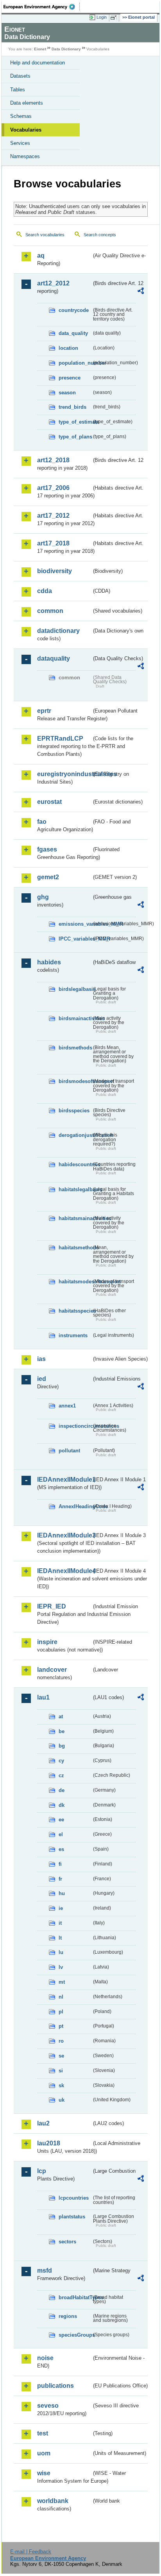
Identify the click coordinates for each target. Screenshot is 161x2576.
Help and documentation (38, 63)
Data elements (27, 103)
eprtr (44, 711)
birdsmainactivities (75, 1018)
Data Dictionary (66, 49)
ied (42, 1379)
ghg (43, 897)
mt (62, 1982)
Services (20, 143)
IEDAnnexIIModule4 (64, 1571)
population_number (75, 363)
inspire (47, 1642)
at (61, 1716)
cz (61, 1775)
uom (44, 2453)
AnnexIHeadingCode (75, 1506)
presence (70, 378)
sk (61, 2085)
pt (61, 2026)
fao (42, 822)
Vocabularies (26, 130)
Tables (18, 90)
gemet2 (48, 877)
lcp (42, 2171)
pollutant (69, 1451)
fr (60, 1879)
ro (61, 2041)
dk (62, 1805)
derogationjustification (75, 1135)
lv (61, 1967)
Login (102, 17)
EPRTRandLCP (60, 738)
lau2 (43, 2123)
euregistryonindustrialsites (64, 774)
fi (60, 1864)
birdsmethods (75, 1048)
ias (41, 1359)
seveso (48, 2406)
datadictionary (58, 631)
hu (62, 1893)
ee (61, 1820)
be (62, 1731)
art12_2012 (53, 283)
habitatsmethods (75, 1248)
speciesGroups (75, 2335)
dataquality (54, 658)
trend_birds (72, 407)
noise (45, 2358)
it (60, 1923)
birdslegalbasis (75, 989)
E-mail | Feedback (31, 2552)
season (67, 393)
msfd (45, 2270)
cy (61, 1761)
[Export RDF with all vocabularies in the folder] (141, 292)
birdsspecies (74, 1111)
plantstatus (72, 2217)
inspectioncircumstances (75, 1426)
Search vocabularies (45, 235)
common (50, 611)
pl (61, 2012)
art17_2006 (53, 488)
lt (60, 1938)
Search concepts (100, 235)
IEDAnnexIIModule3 (64, 1535)
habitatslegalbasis (75, 1189)
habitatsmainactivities (75, 1218)
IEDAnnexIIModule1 (64, 1480)
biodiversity (55, 571)
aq (41, 256)
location (68, 348)
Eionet (40, 49)
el (61, 1834)
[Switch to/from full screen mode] (115, 18)
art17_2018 (53, 543)
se (61, 2056)
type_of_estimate (75, 422)
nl (61, 1997)
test (43, 2433)
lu (61, 1952)
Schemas (21, 116)
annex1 (67, 1406)
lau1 (43, 1697)
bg (62, 1746)
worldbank (53, 2501)
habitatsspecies (75, 1311)
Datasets (20, 76)
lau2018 (49, 2143)
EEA (42, 7)
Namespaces (25, 156)
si (61, 2071)
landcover (52, 1670)
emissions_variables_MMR (75, 924)
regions (68, 2316)
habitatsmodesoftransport (75, 1282)
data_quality (73, 333)
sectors (67, 2242)
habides (49, 962)
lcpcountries (74, 2198)
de (62, 1790)
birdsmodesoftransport (75, 1081)
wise (44, 2473)
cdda (45, 591)
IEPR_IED (52, 1606)
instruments (73, 1335)
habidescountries (75, 1164)
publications (55, 2386)
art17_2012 (53, 516)
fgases (47, 849)
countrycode (74, 310)
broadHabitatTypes (75, 2297)
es (61, 1849)
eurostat (49, 802)
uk (62, 2100)
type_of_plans (75, 437)
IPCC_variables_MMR (75, 939)
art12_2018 (53, 460)
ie (61, 1908)
